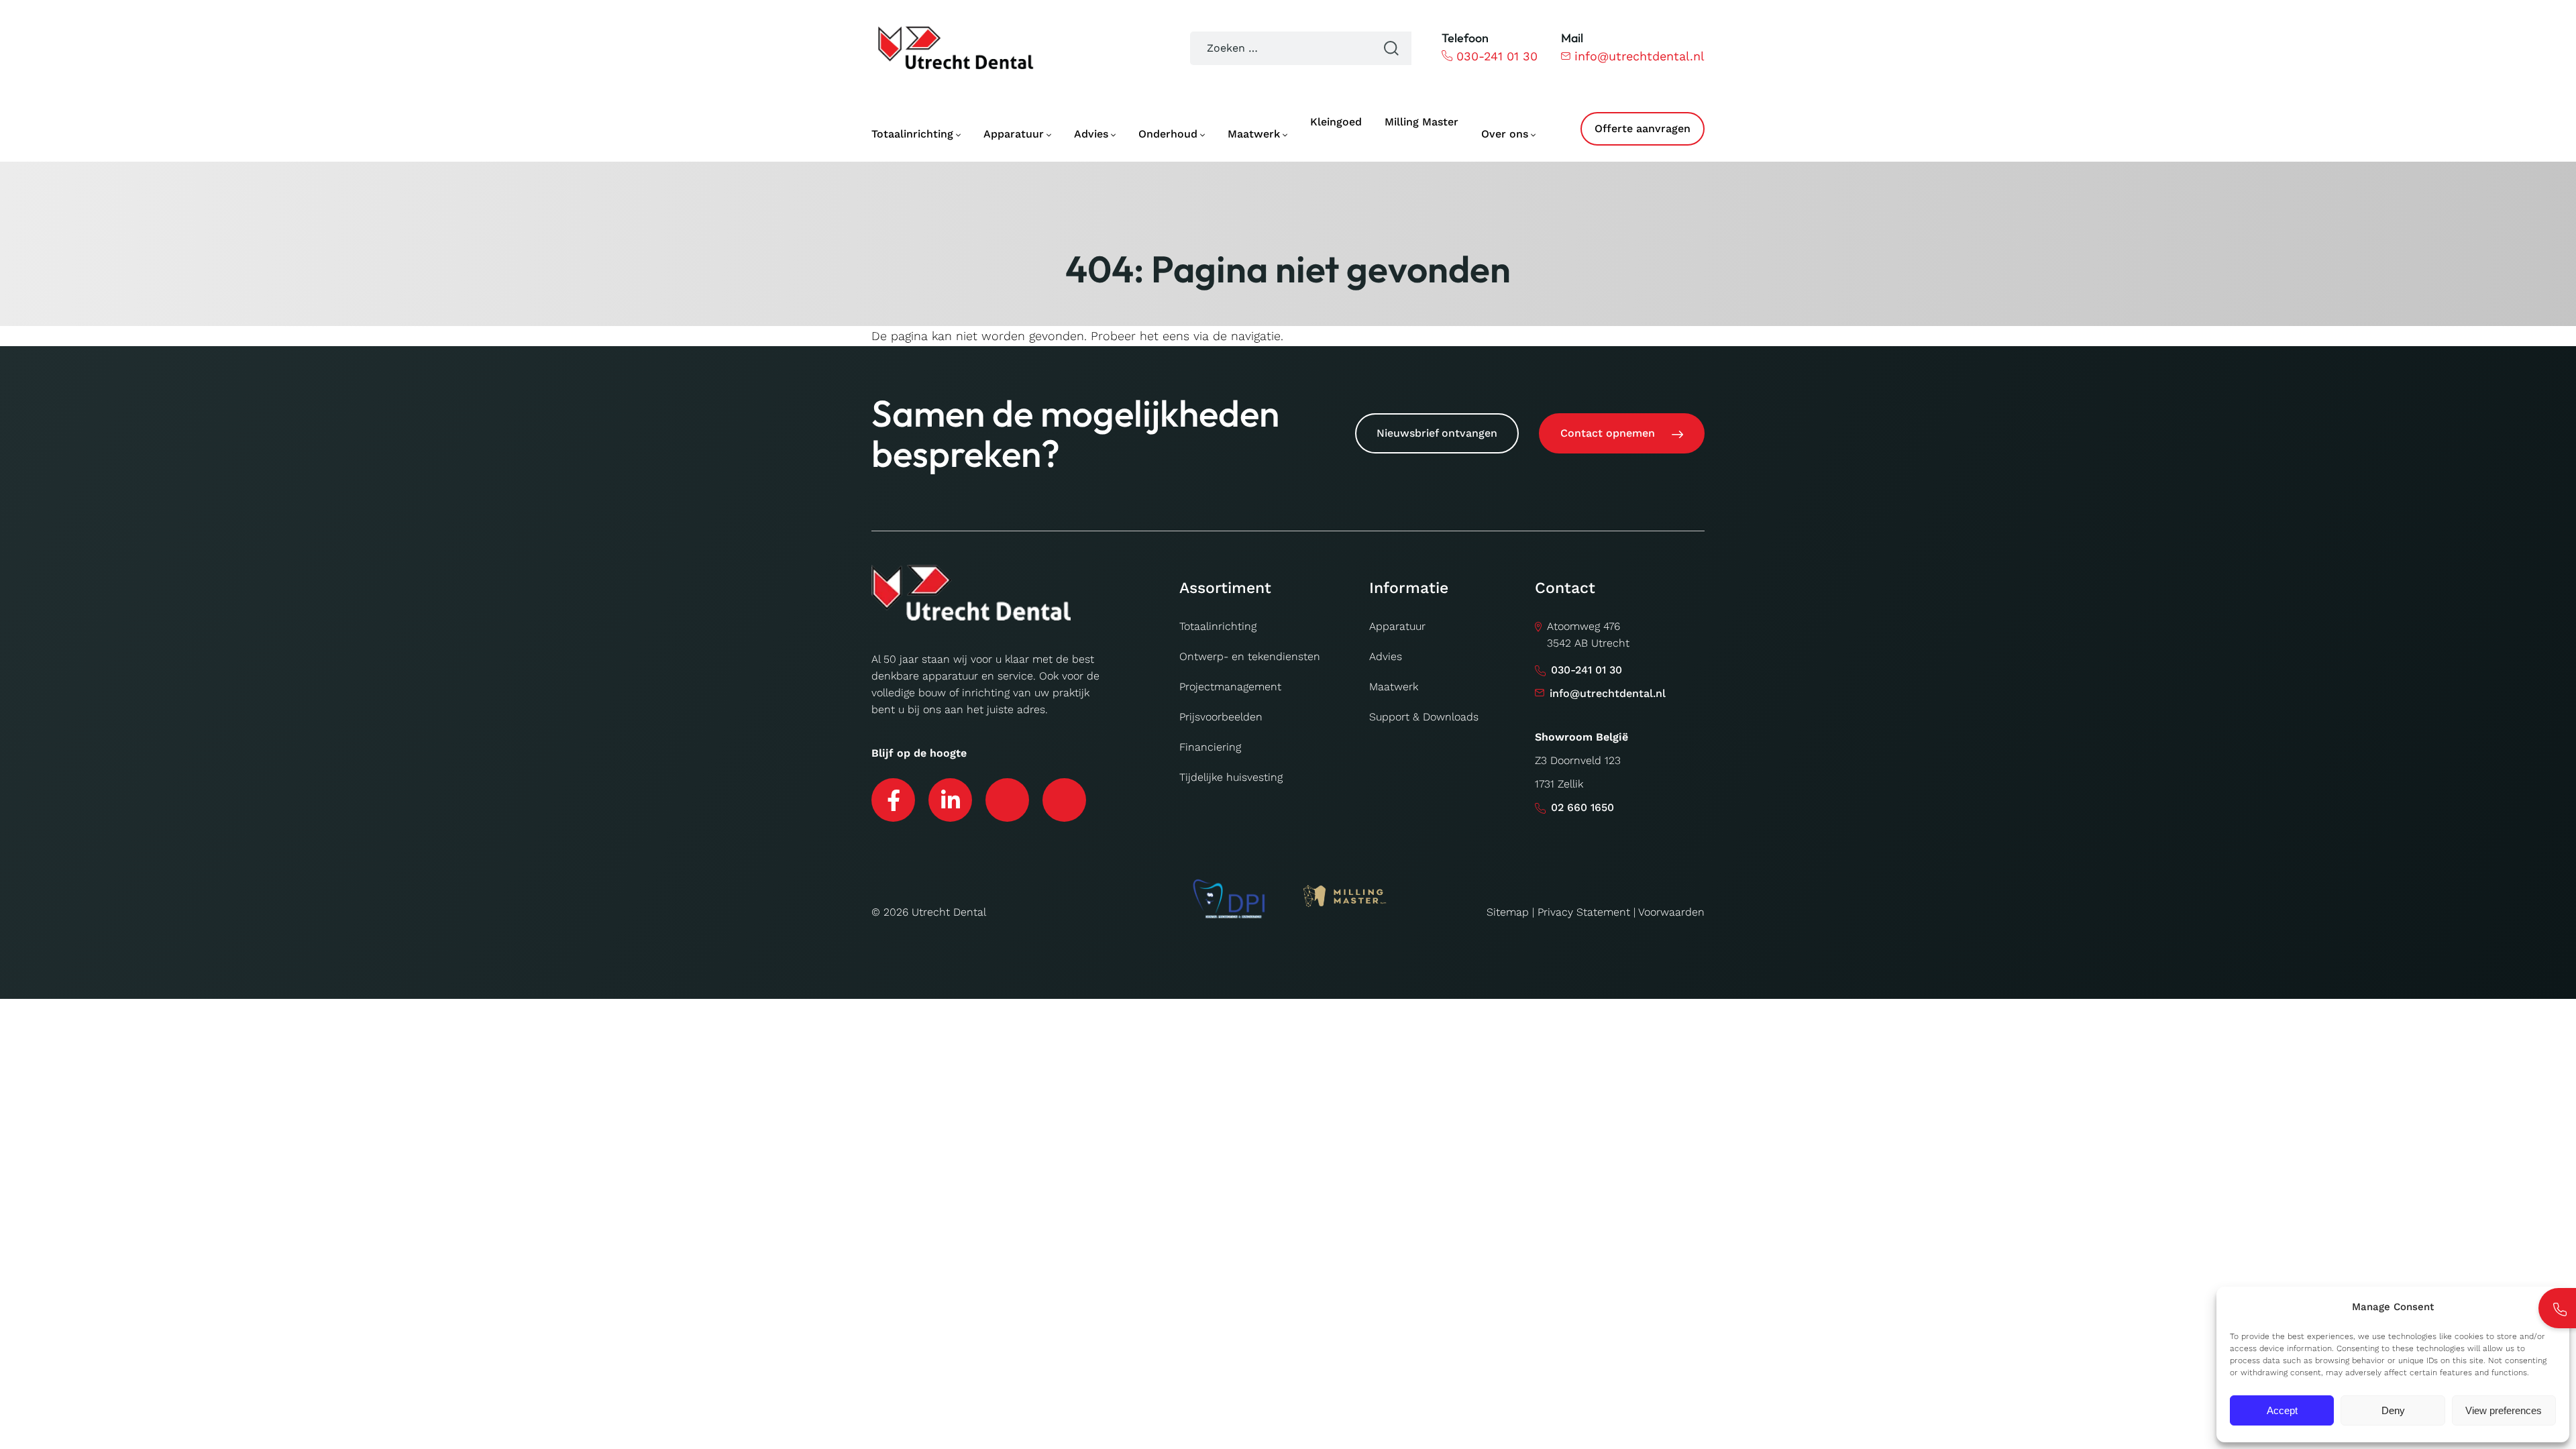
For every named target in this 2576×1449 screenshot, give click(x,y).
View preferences (2504, 1410)
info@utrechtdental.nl (1640, 56)
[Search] (1391, 48)
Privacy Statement (1584, 912)
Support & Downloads (1424, 717)
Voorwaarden (1671, 912)
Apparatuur (1397, 626)
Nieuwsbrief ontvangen (1437, 433)
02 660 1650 (1582, 807)
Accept (2282, 1410)
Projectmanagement (1230, 687)
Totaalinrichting (1218, 626)
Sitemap (1508, 912)
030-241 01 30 (1497, 56)
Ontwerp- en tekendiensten (1250, 656)
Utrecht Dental (949, 912)
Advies (1386, 656)
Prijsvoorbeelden (1221, 717)
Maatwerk (1394, 687)
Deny (2393, 1410)
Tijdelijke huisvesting (1231, 777)
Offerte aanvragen (1643, 128)
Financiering (1210, 747)
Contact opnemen (1608, 433)
